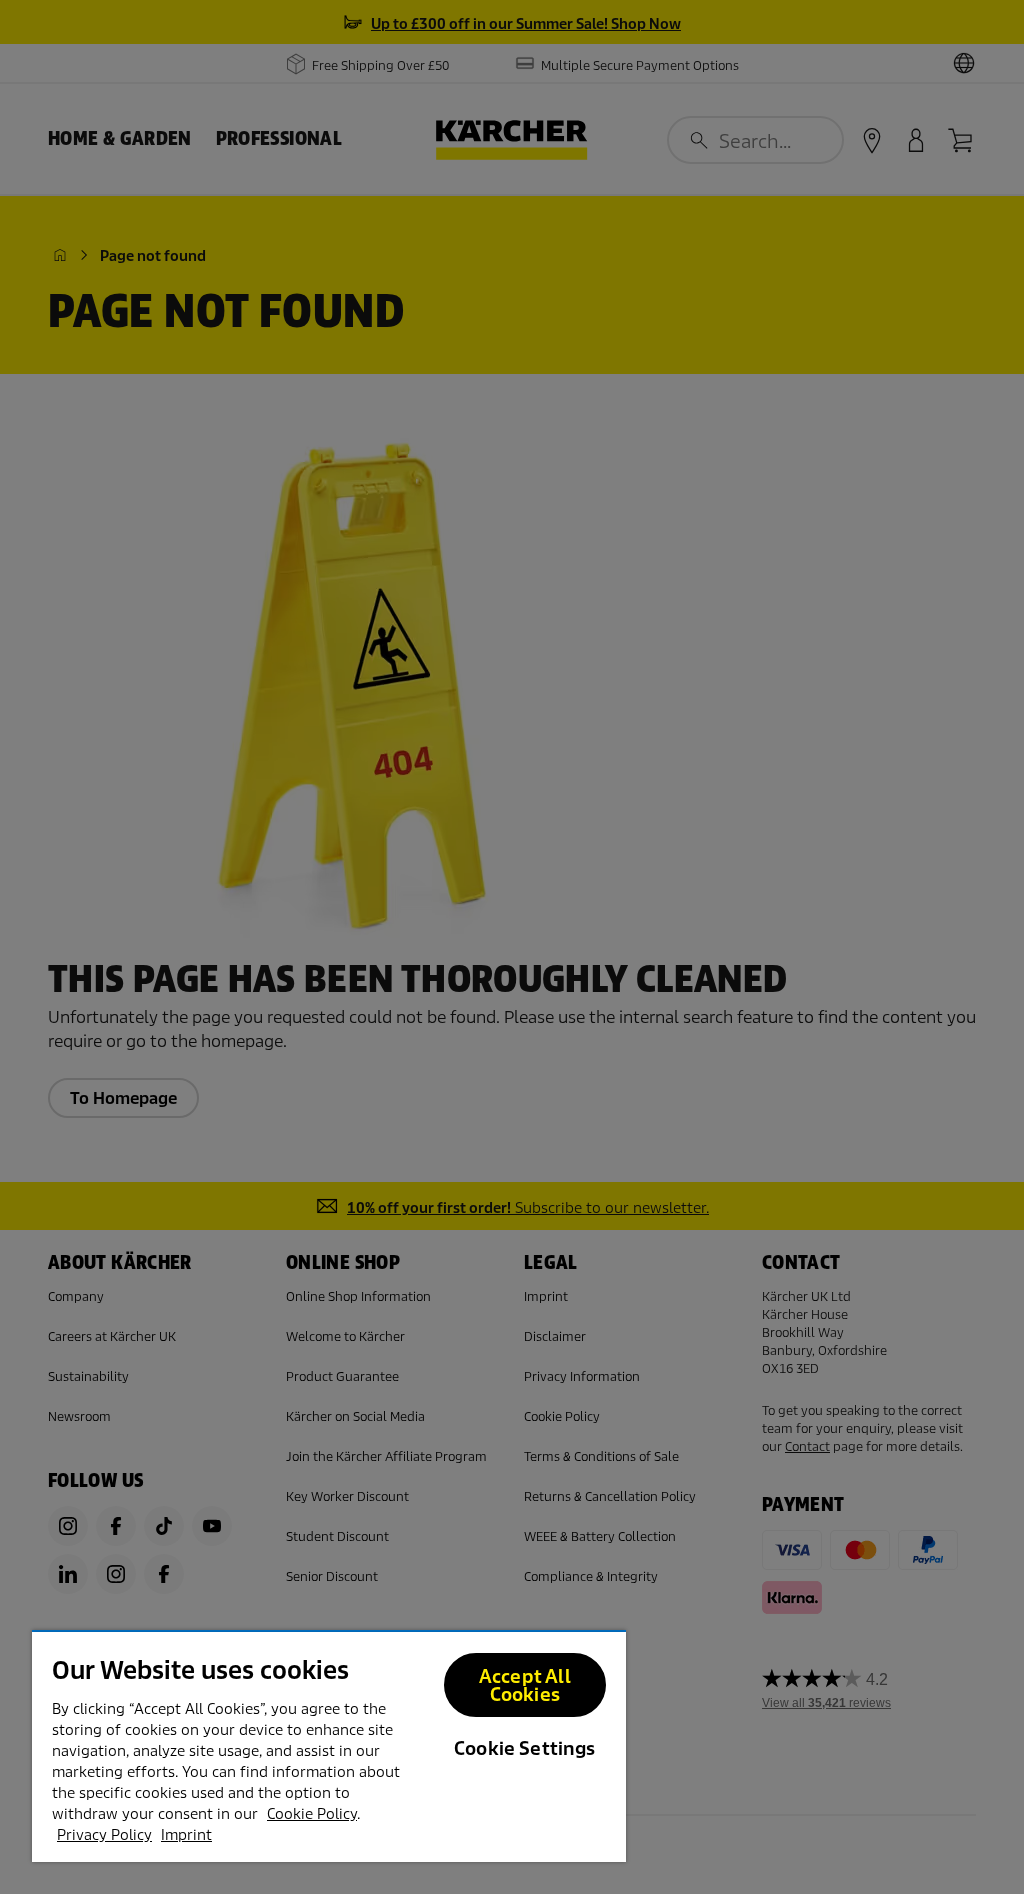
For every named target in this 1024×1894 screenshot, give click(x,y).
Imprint (186, 1835)
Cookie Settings (525, 1748)
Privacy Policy (104, 1835)
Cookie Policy (312, 1814)
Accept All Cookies (525, 1685)
